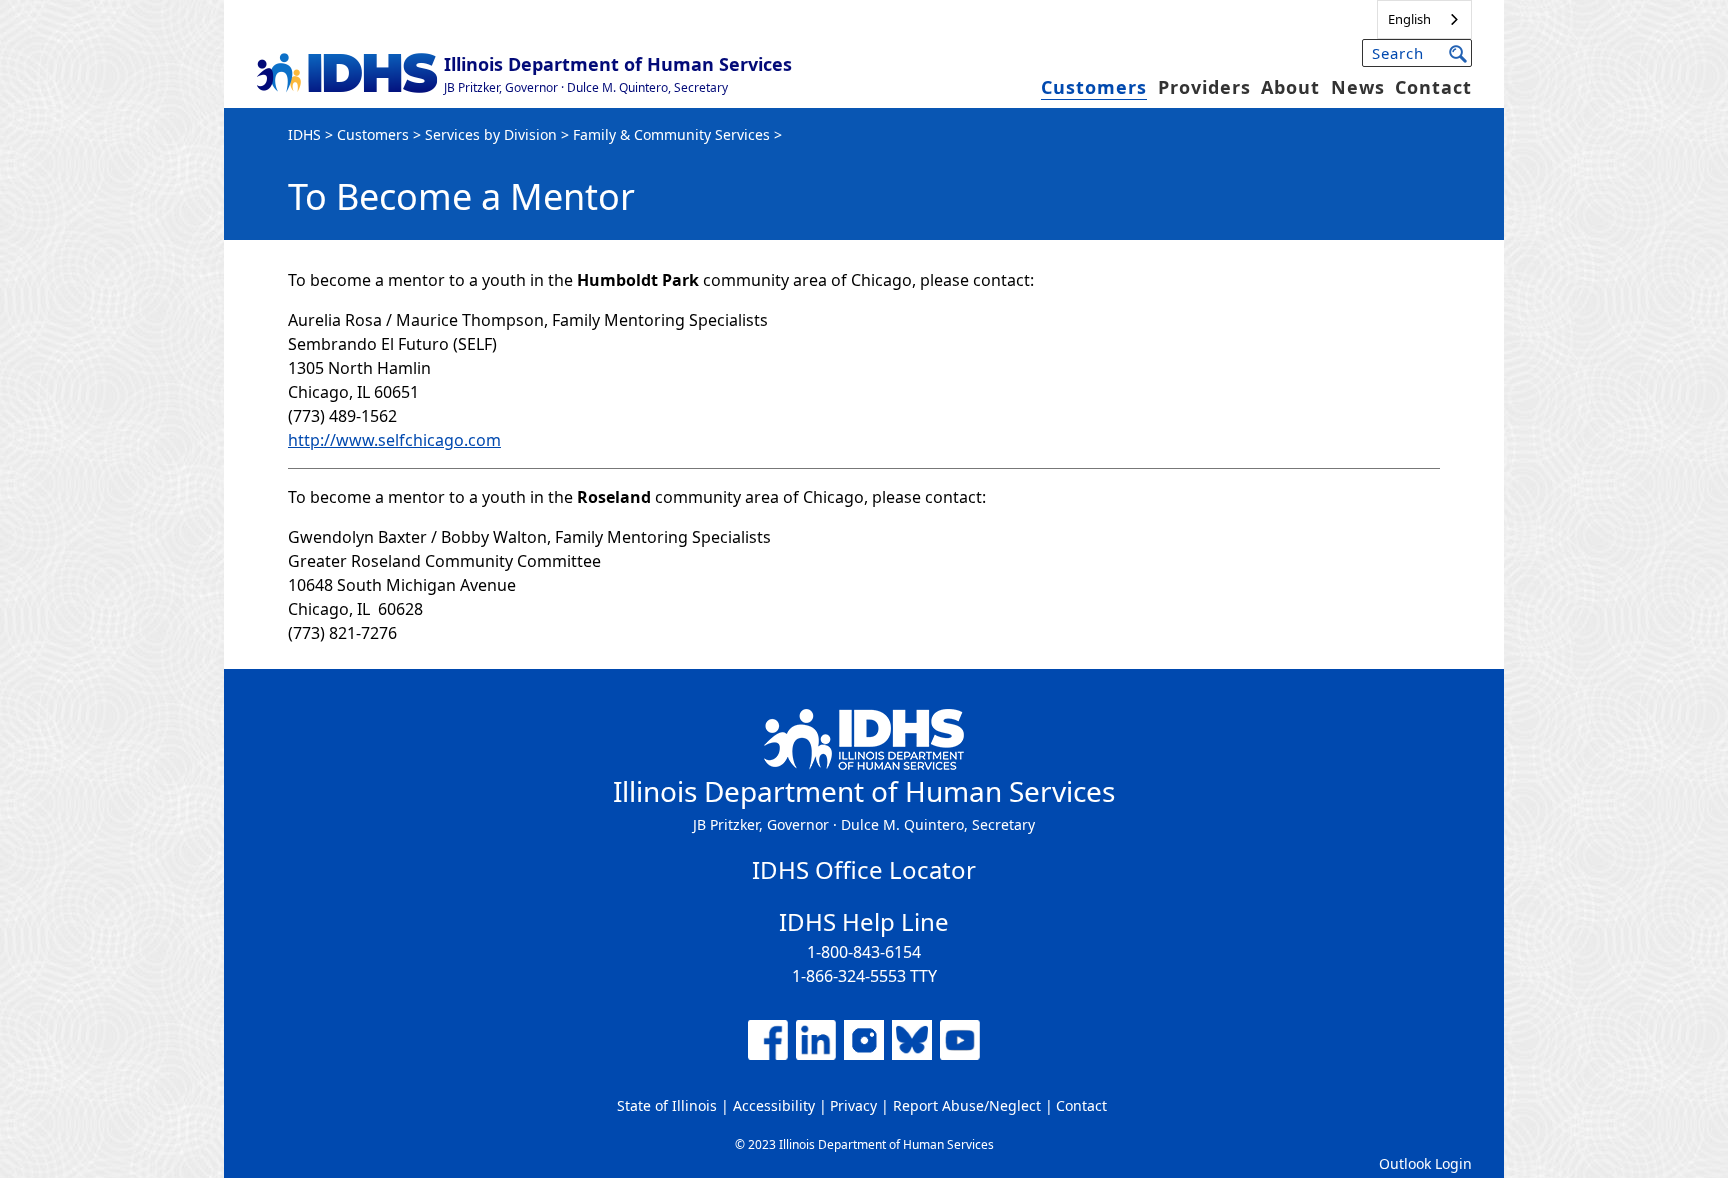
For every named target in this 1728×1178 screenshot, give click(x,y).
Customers (1094, 87)
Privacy (853, 1105)
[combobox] (1424, 19)
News (1358, 87)
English (1409, 19)
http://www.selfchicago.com (394, 440)
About (1290, 87)
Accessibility (774, 1105)
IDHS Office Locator (864, 869)
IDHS (304, 134)
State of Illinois (667, 1105)
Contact (1433, 87)
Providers (1204, 87)
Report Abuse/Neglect (967, 1105)
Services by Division (491, 134)
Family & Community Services (671, 134)
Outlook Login (1425, 1163)
